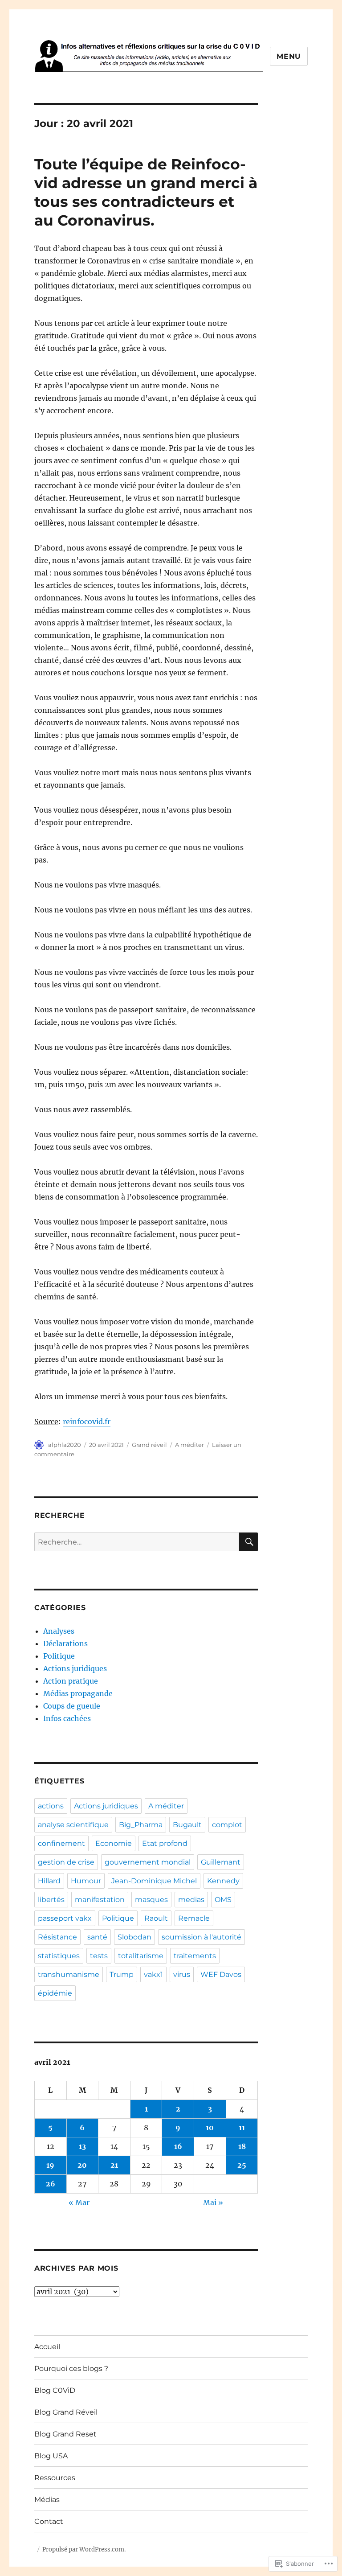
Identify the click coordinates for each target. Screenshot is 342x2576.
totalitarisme (141, 1956)
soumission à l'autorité (202, 1937)
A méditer (189, 1445)
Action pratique (71, 1681)
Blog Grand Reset (65, 2434)
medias (191, 1900)
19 (50, 2165)
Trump (122, 1974)
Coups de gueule (72, 1706)
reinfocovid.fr (87, 1422)
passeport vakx (65, 1918)
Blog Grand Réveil (66, 2412)
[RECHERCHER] (248, 1542)
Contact (49, 2521)
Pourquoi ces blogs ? (71, 2369)
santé (97, 1937)
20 (82, 2165)
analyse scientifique (73, 1825)
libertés (51, 1900)
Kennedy (223, 1881)
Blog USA (51, 2456)
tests (99, 1956)
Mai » (213, 2202)
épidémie (55, 1993)
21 (114, 2165)
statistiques (59, 1956)
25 (242, 2165)
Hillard (49, 1881)
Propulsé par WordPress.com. (84, 2549)
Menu (289, 56)
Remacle (194, 1918)
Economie (114, 1843)
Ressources (55, 2478)
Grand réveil (149, 1445)
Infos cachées (67, 1718)
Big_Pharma (141, 1825)
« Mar (79, 2202)
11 (242, 2128)
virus (182, 1974)
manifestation (100, 1900)
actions (51, 1806)
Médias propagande (78, 1693)
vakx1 (153, 1974)
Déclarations (65, 1643)
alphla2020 (65, 1445)
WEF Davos (221, 1974)
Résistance (57, 1937)
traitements (195, 1956)
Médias (47, 2500)
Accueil (47, 2347)
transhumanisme (69, 1974)
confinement (61, 1843)
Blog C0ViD (55, 2390)
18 (242, 2146)
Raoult (156, 1918)
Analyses (59, 1631)
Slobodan (134, 1937)
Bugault (187, 1825)
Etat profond (165, 1843)
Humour (86, 1881)
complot (227, 1825)
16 (178, 2146)
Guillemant (221, 1862)
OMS (223, 1900)
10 (210, 2128)
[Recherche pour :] (137, 1542)
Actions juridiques (75, 1668)
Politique (59, 1656)
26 (51, 2184)
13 (82, 2146)
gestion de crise (66, 1862)
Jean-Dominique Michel (154, 1881)
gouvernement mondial (148, 1862)
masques (151, 1900)
